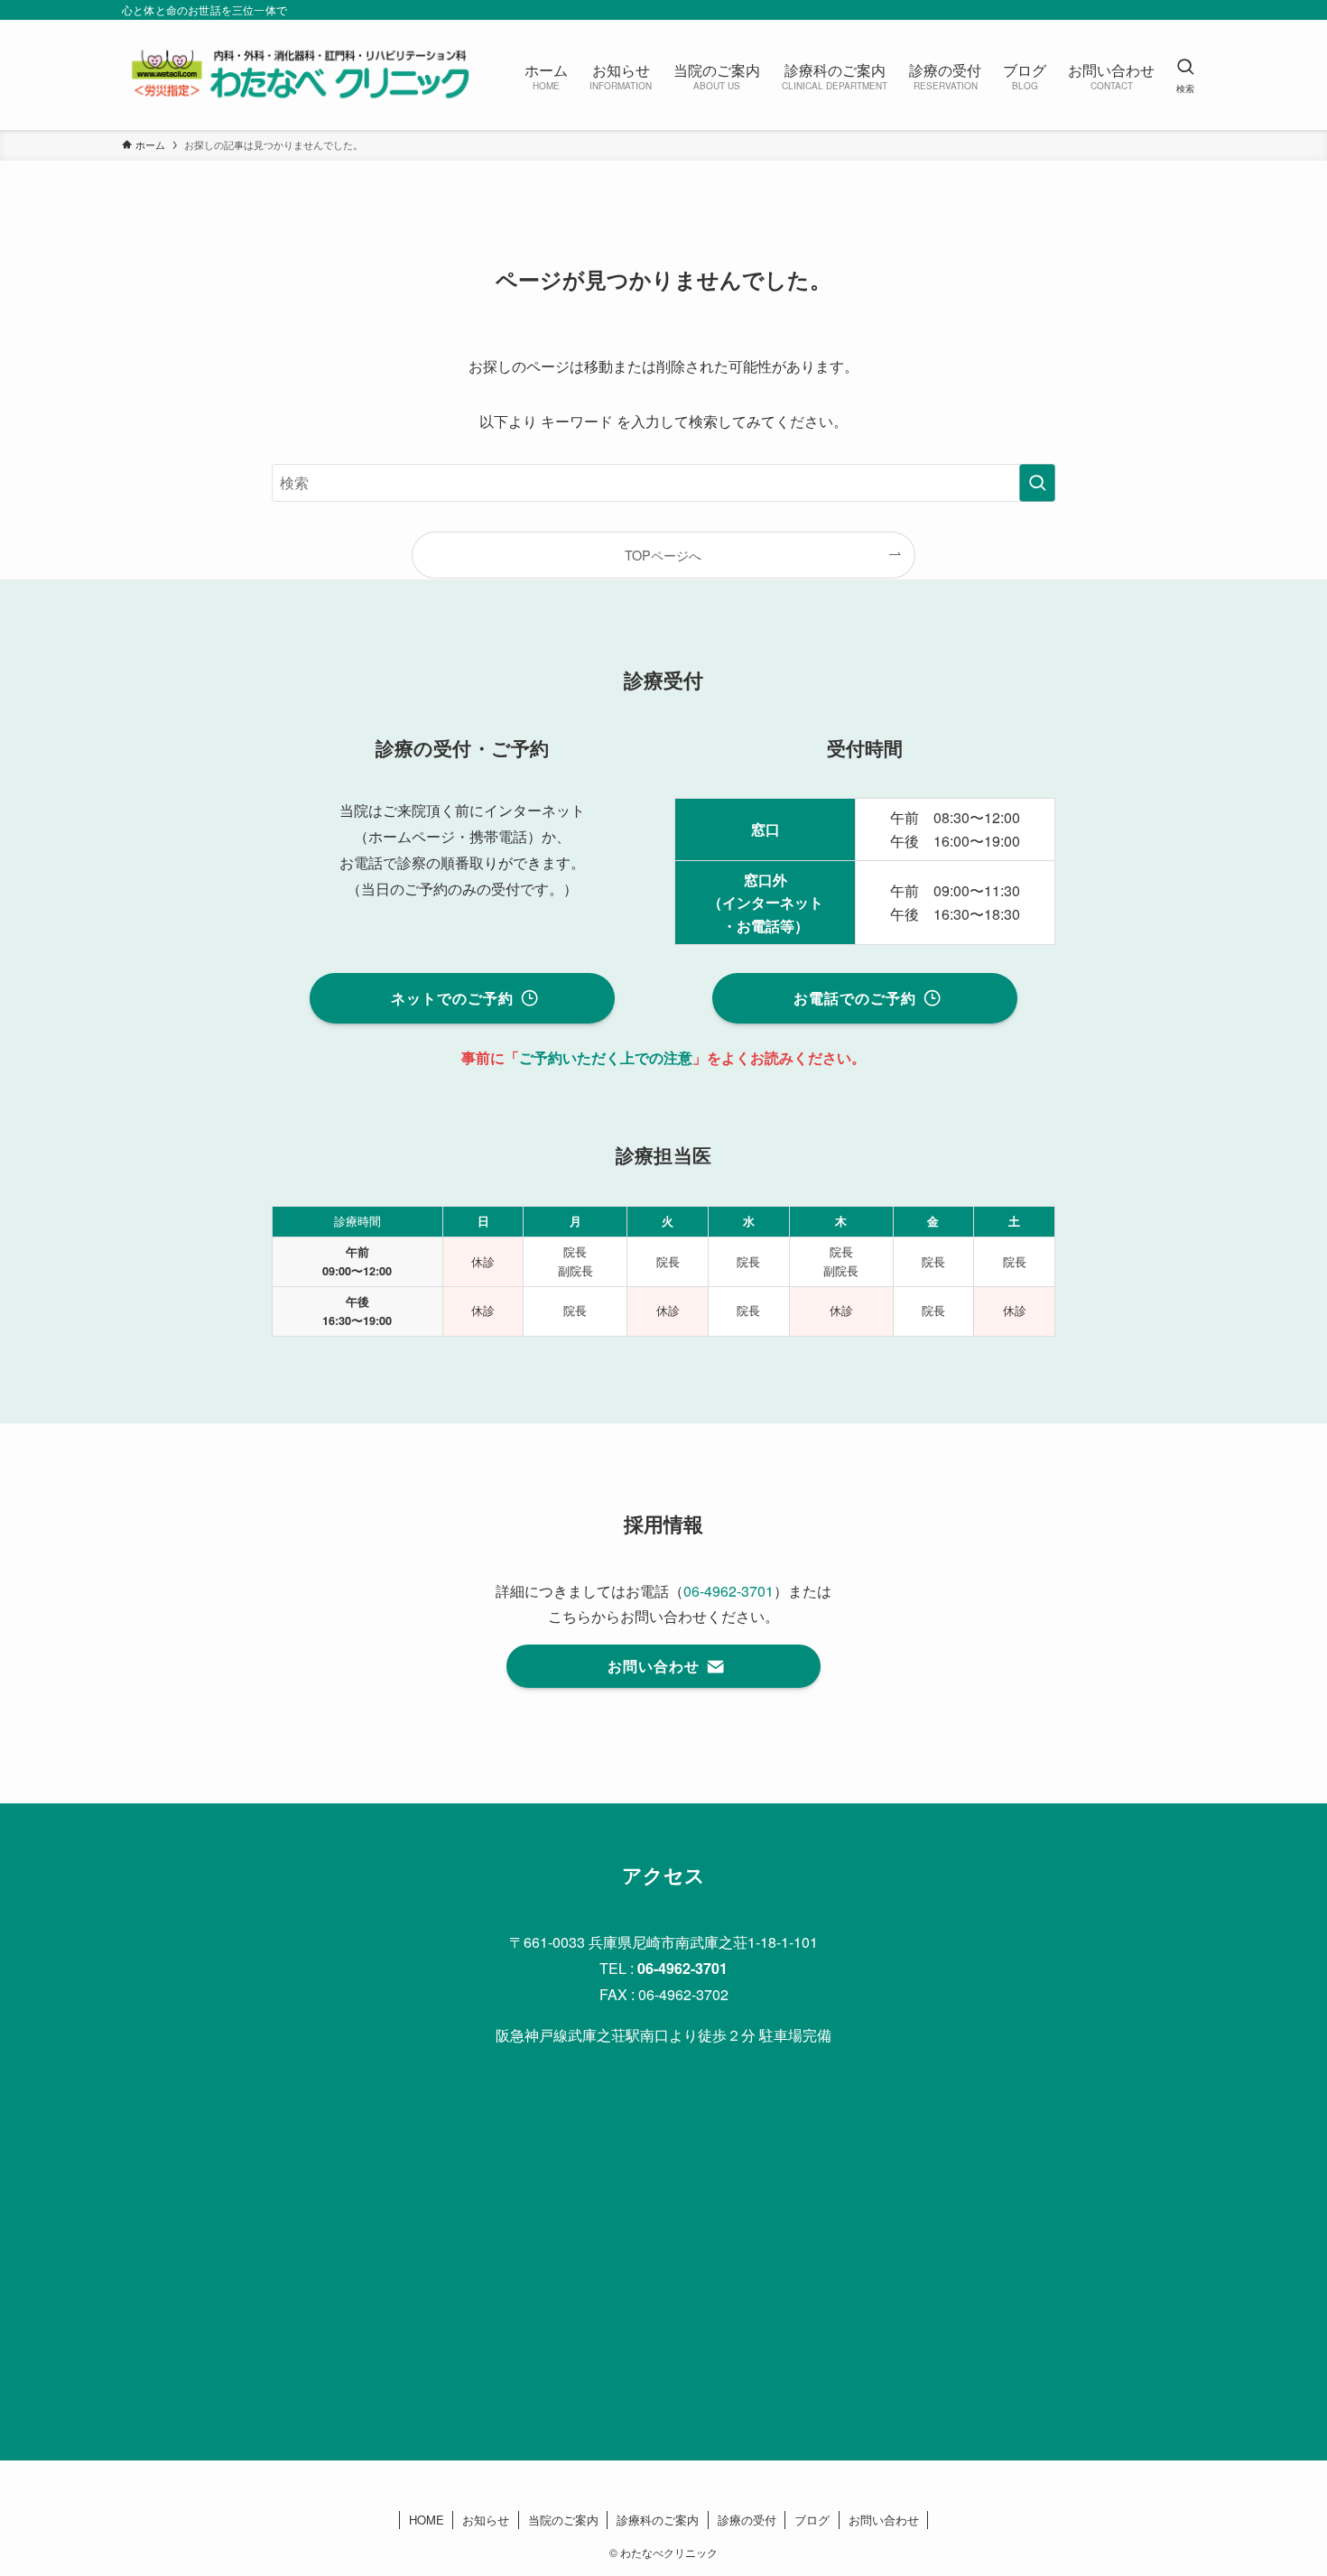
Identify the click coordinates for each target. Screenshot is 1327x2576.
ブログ (812, 2520)
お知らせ (486, 2520)
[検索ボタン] (1185, 75)
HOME (427, 2520)
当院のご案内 (563, 2520)
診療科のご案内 (658, 2520)
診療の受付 (747, 2520)
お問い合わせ (884, 2520)
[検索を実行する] (1037, 483)
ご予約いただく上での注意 (606, 1057)
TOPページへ (663, 555)
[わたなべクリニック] (300, 75)
